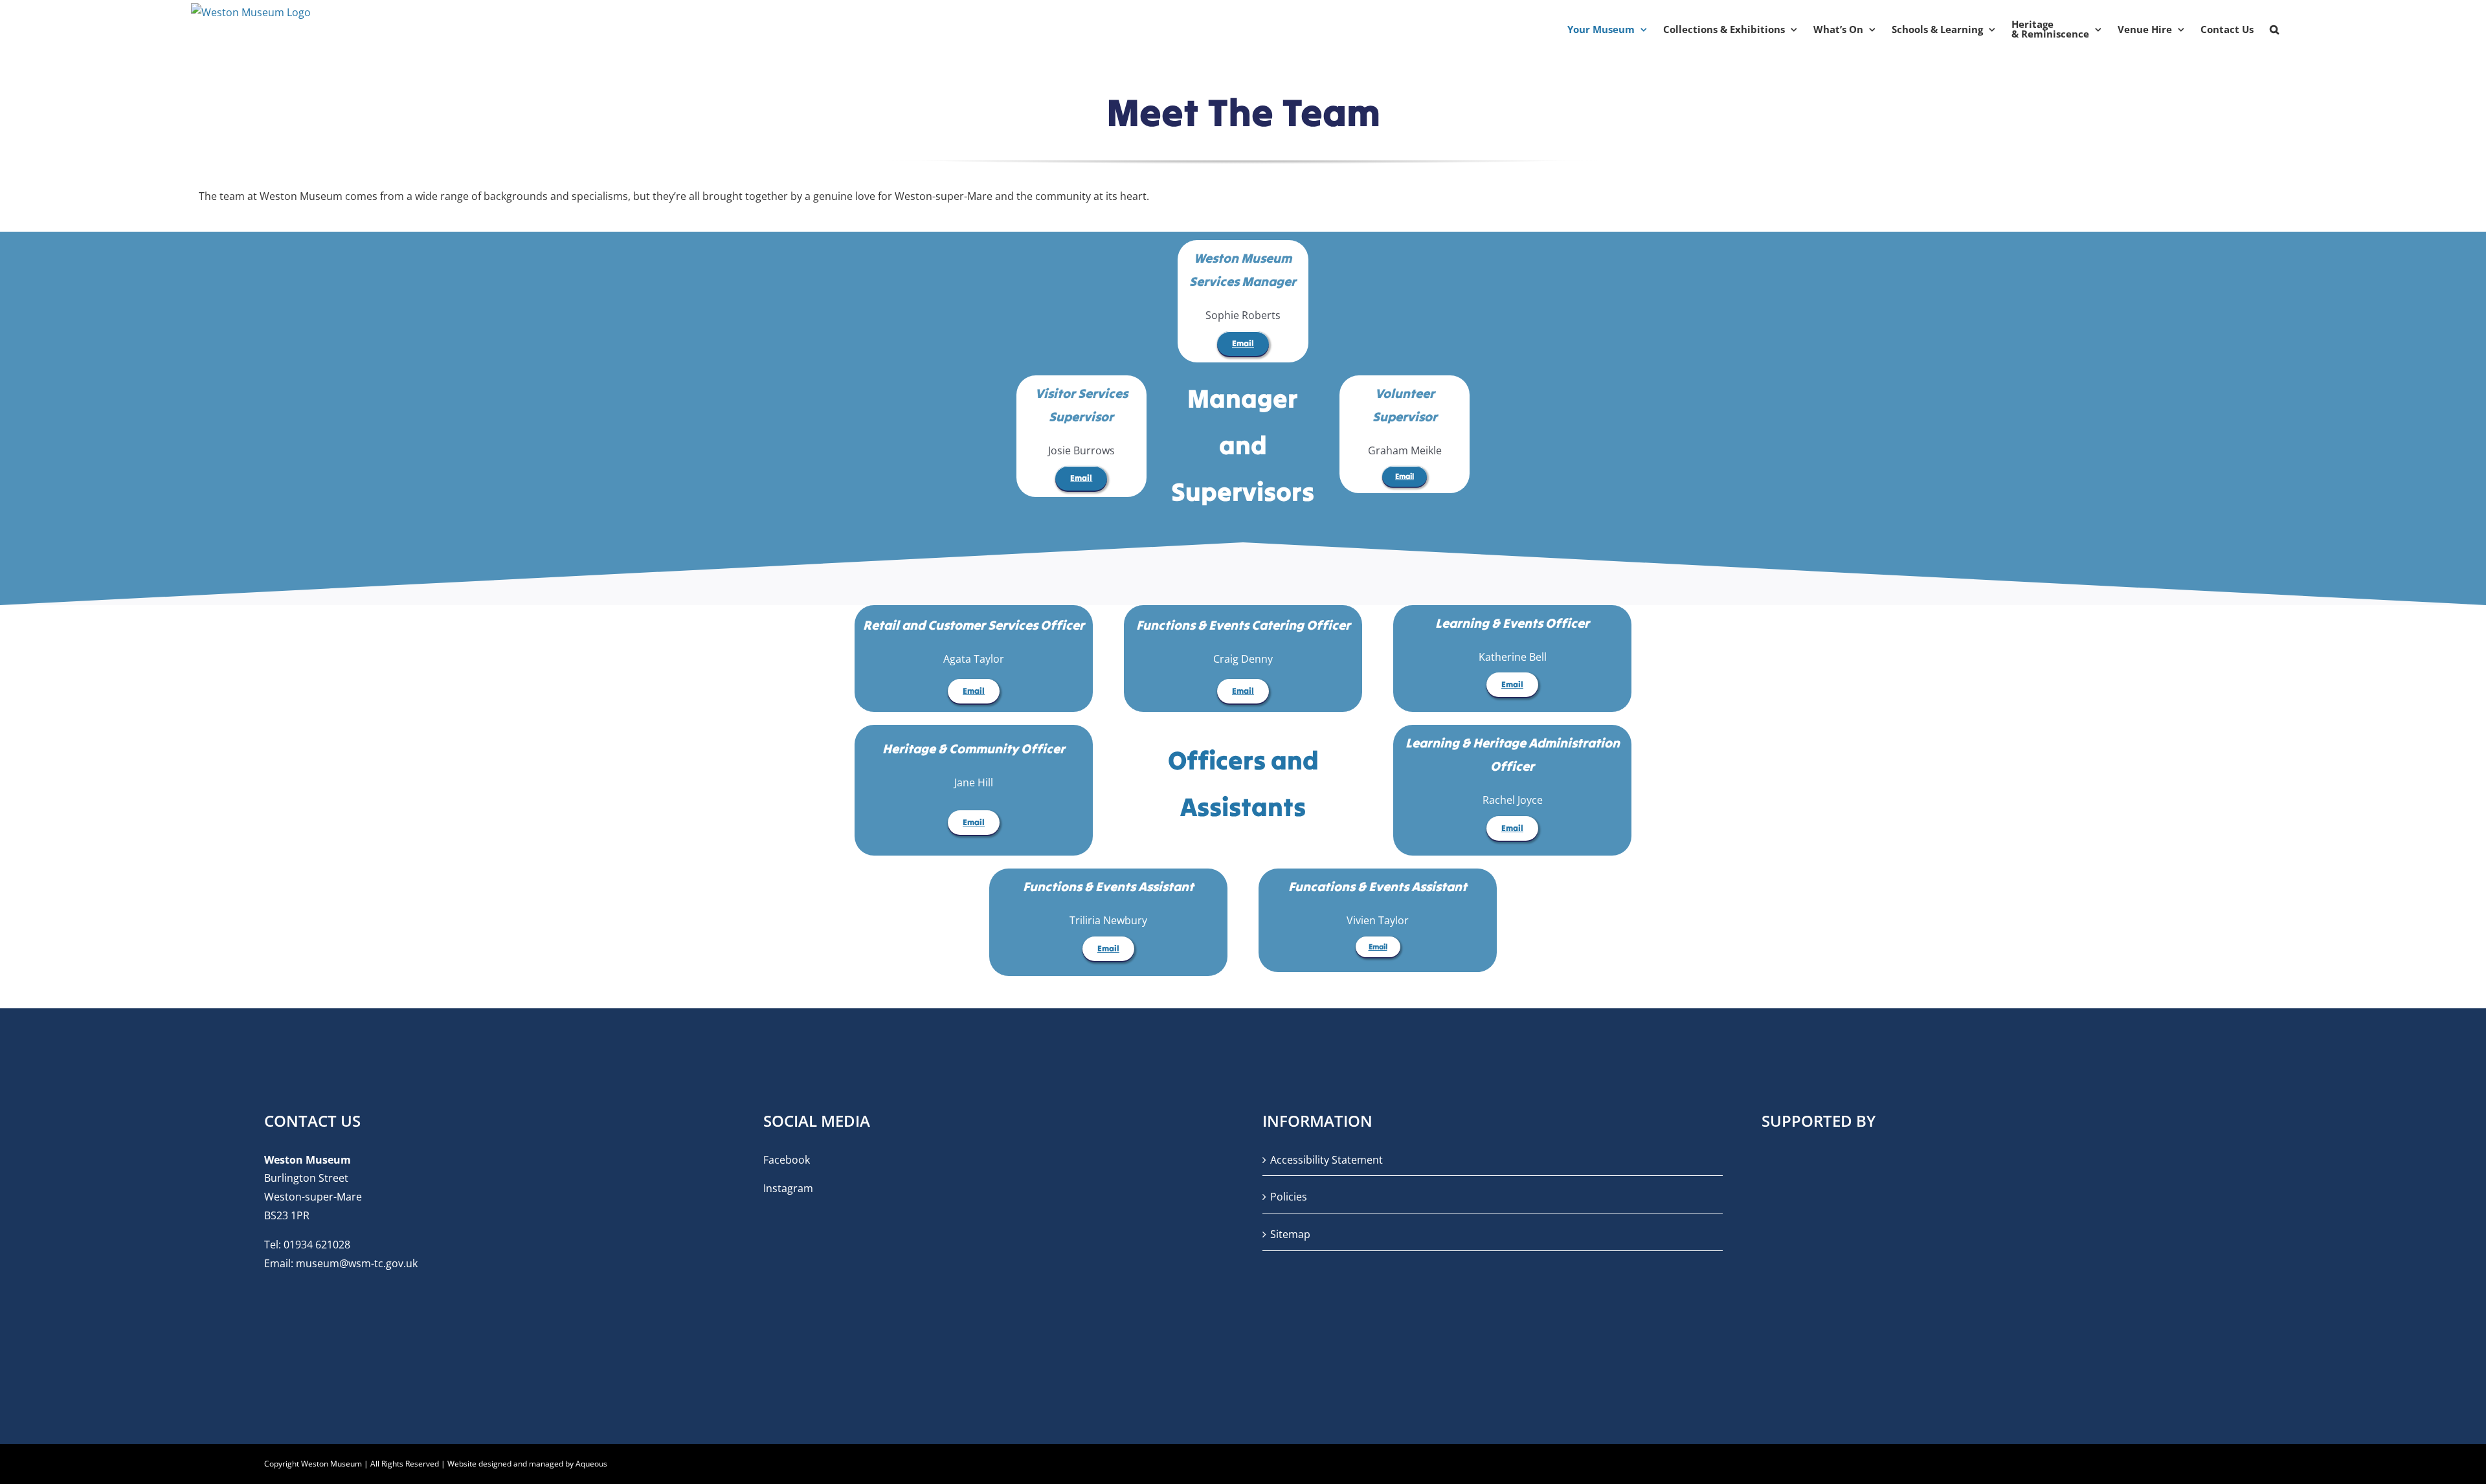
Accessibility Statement (1327, 1160)
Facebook (787, 1160)
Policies (1289, 1197)
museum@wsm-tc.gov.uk (357, 1263)
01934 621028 (317, 1245)
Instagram (788, 1188)
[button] (2274, 29)
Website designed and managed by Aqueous (527, 1464)
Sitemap (1290, 1234)
